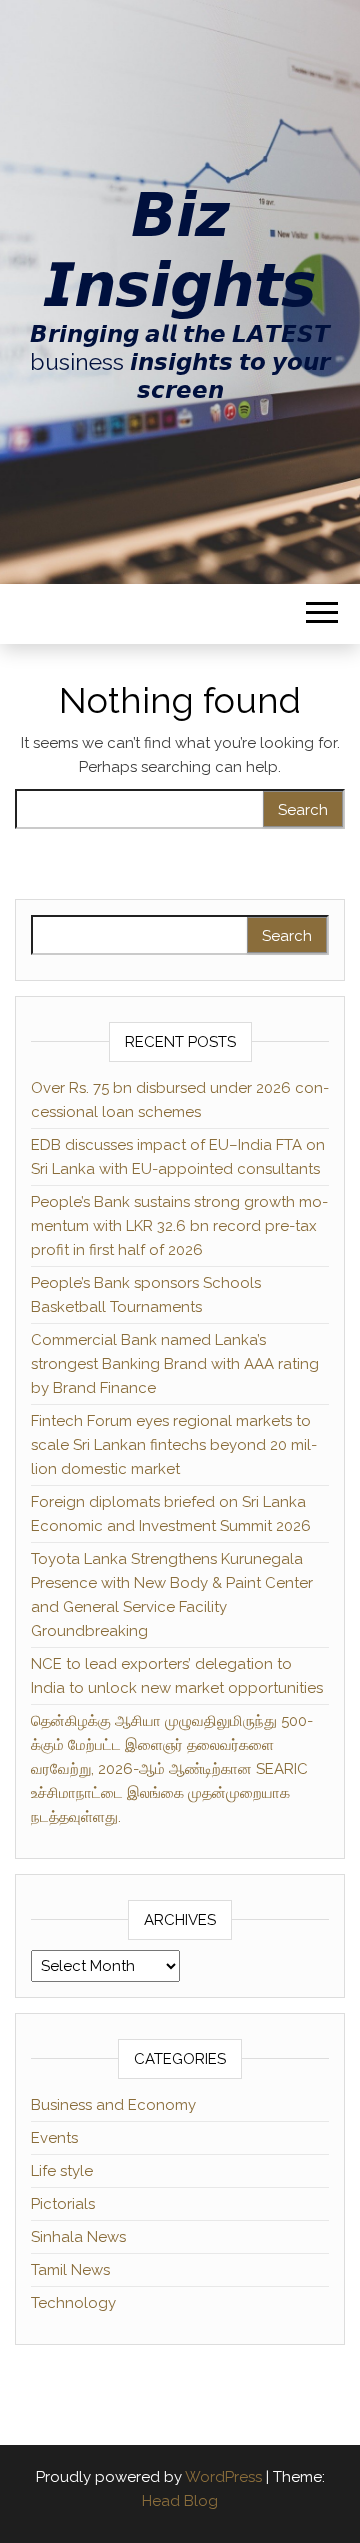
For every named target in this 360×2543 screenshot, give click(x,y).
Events (54, 2138)
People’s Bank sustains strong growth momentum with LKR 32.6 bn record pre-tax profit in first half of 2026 (179, 1226)
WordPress (223, 2477)
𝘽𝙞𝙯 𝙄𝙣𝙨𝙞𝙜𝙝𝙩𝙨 (180, 250)
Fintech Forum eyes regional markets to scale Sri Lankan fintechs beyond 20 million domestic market (174, 1445)
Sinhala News (78, 2237)
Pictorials (63, 2204)
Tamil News (70, 2270)
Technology (73, 2303)
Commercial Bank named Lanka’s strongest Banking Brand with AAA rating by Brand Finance (175, 1364)
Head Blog (180, 2501)
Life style (62, 2171)
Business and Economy (113, 2105)
